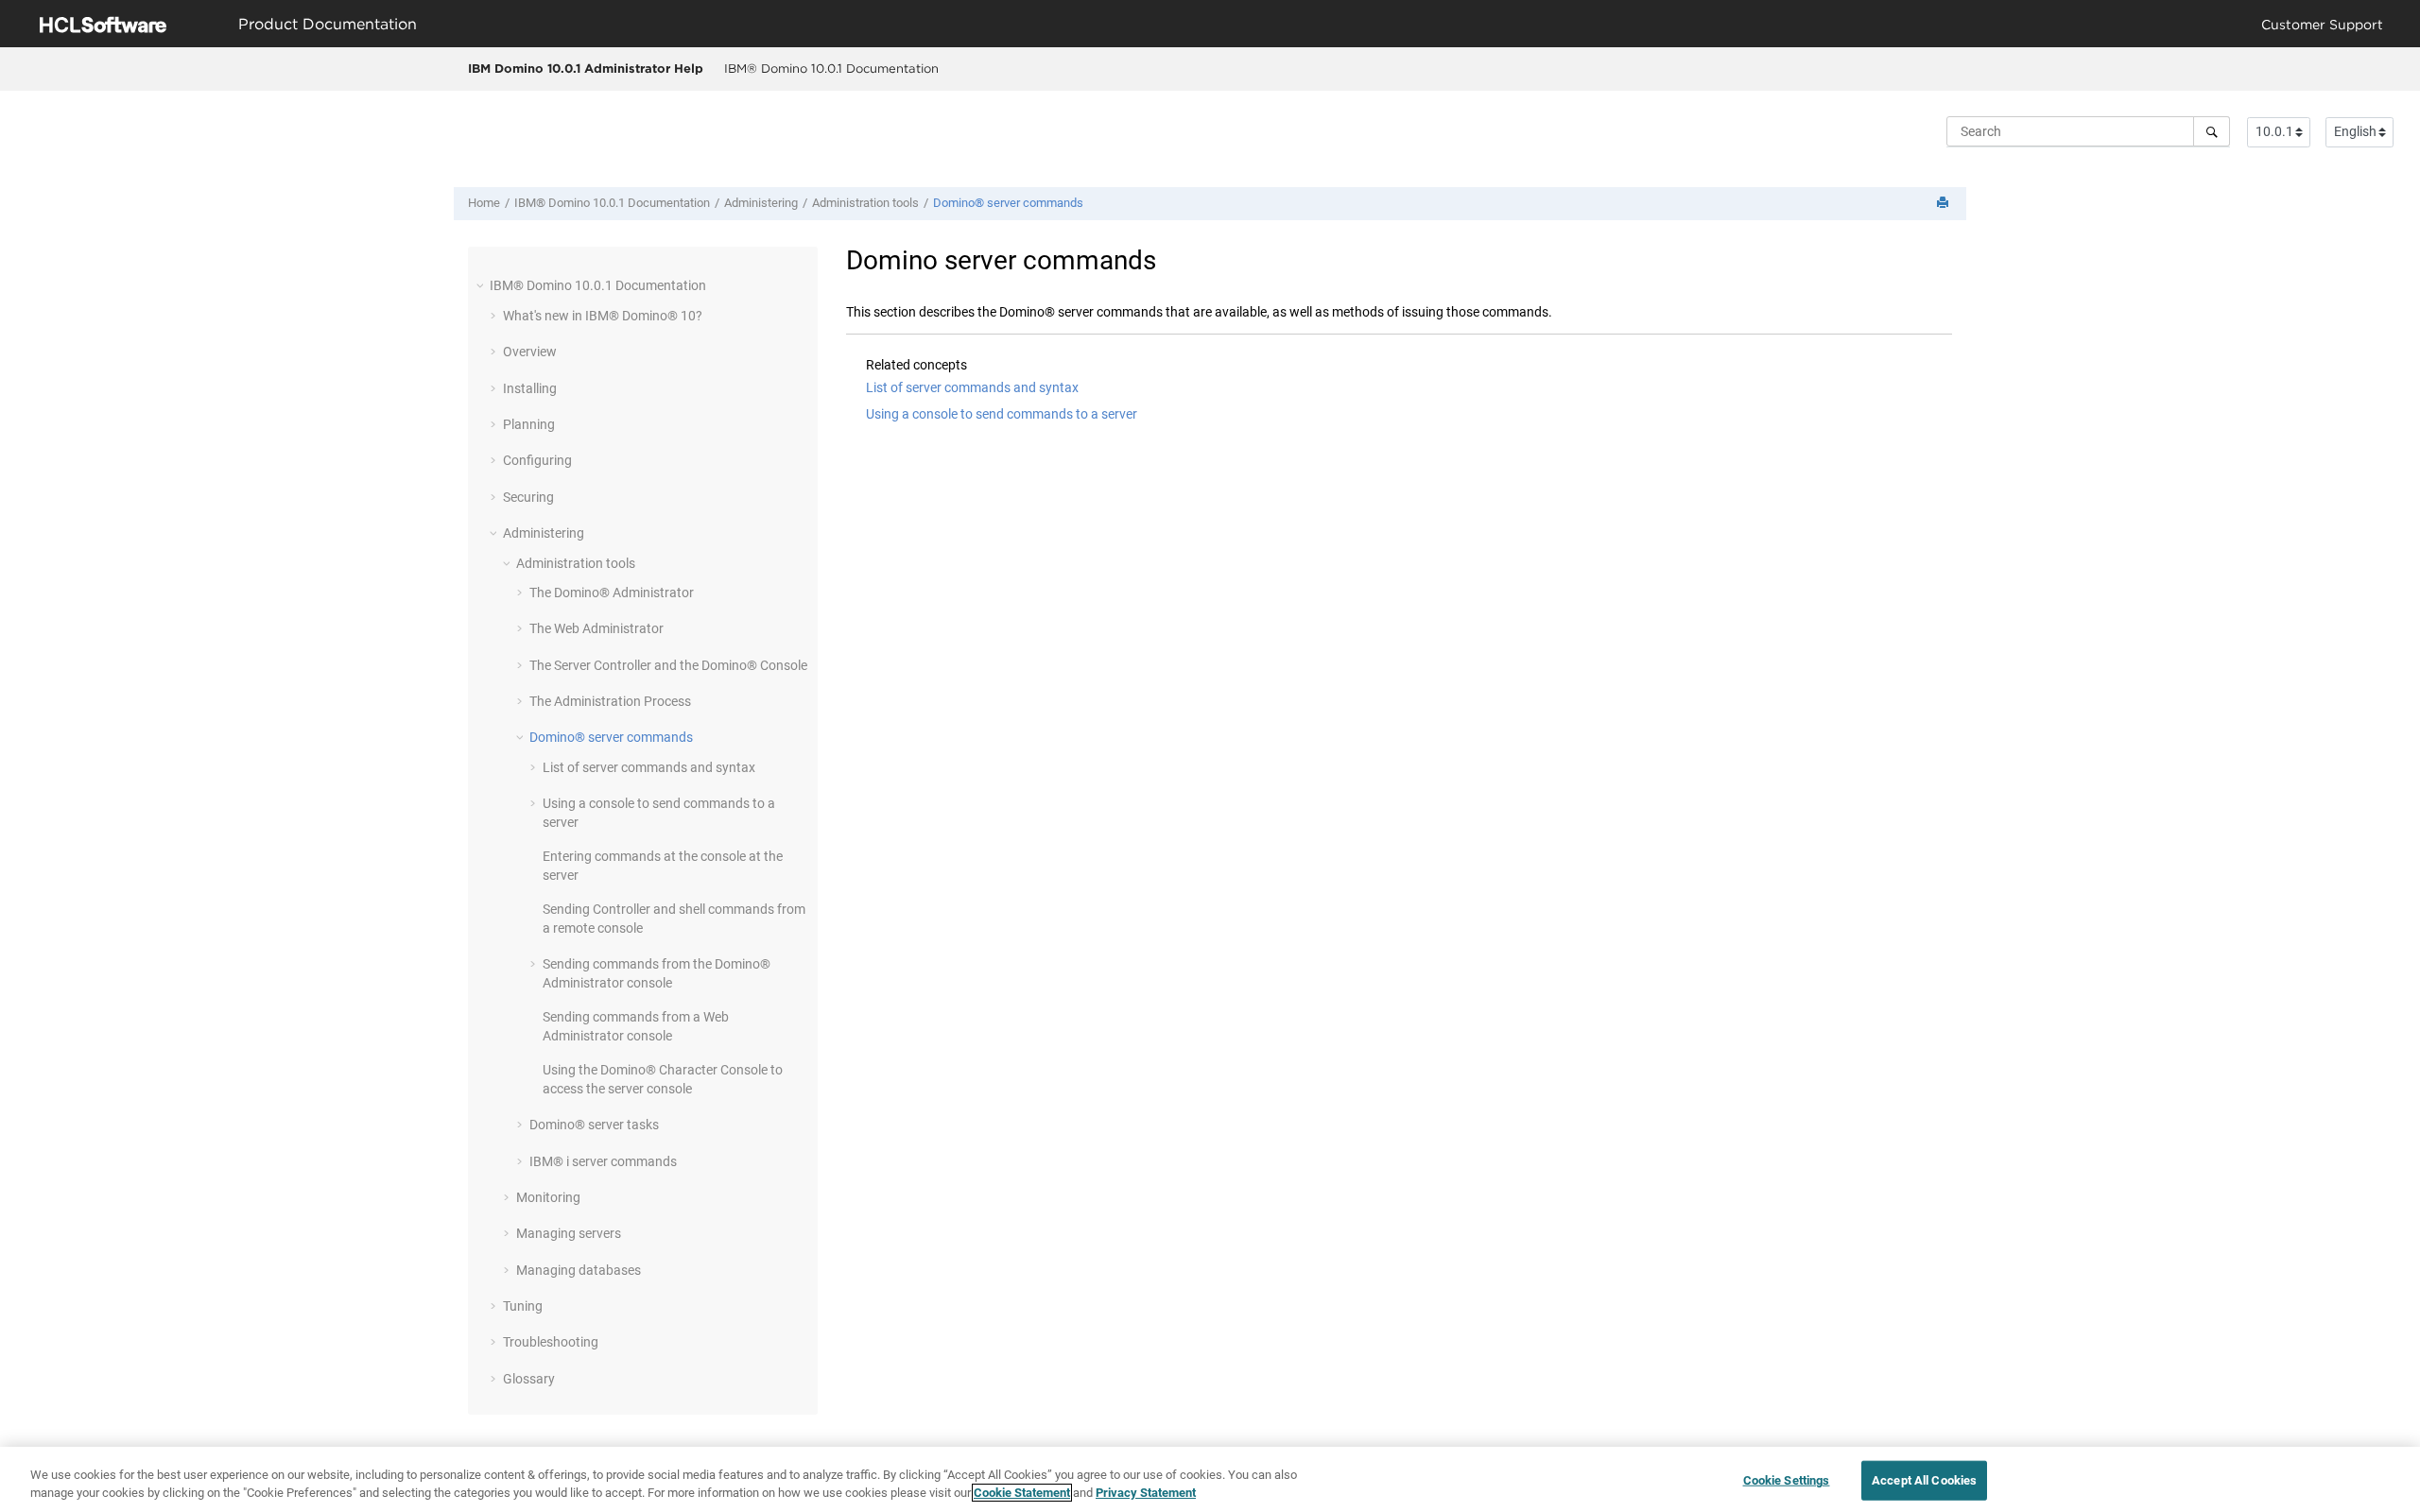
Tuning (523, 1306)
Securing (528, 497)
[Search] (2212, 131)
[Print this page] (1945, 204)
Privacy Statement (1146, 1493)
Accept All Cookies (1924, 1480)
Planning (529, 424)
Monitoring (548, 1197)
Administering (761, 203)
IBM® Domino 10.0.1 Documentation (831, 68)
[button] (482, 285)
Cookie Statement (1022, 1493)
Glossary (529, 1379)
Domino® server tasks (594, 1125)
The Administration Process (610, 701)
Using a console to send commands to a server (1002, 414)
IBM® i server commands (603, 1161)
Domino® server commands (1008, 203)
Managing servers (569, 1233)
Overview (530, 352)
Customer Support (2322, 24)
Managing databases (579, 1270)
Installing (530, 388)
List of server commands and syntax (649, 767)
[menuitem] (831, 69)
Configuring (537, 460)
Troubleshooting (551, 1342)
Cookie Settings (1787, 1480)
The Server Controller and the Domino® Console (668, 665)
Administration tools (865, 203)
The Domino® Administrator (612, 593)
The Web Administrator (596, 628)
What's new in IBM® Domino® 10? (603, 316)
